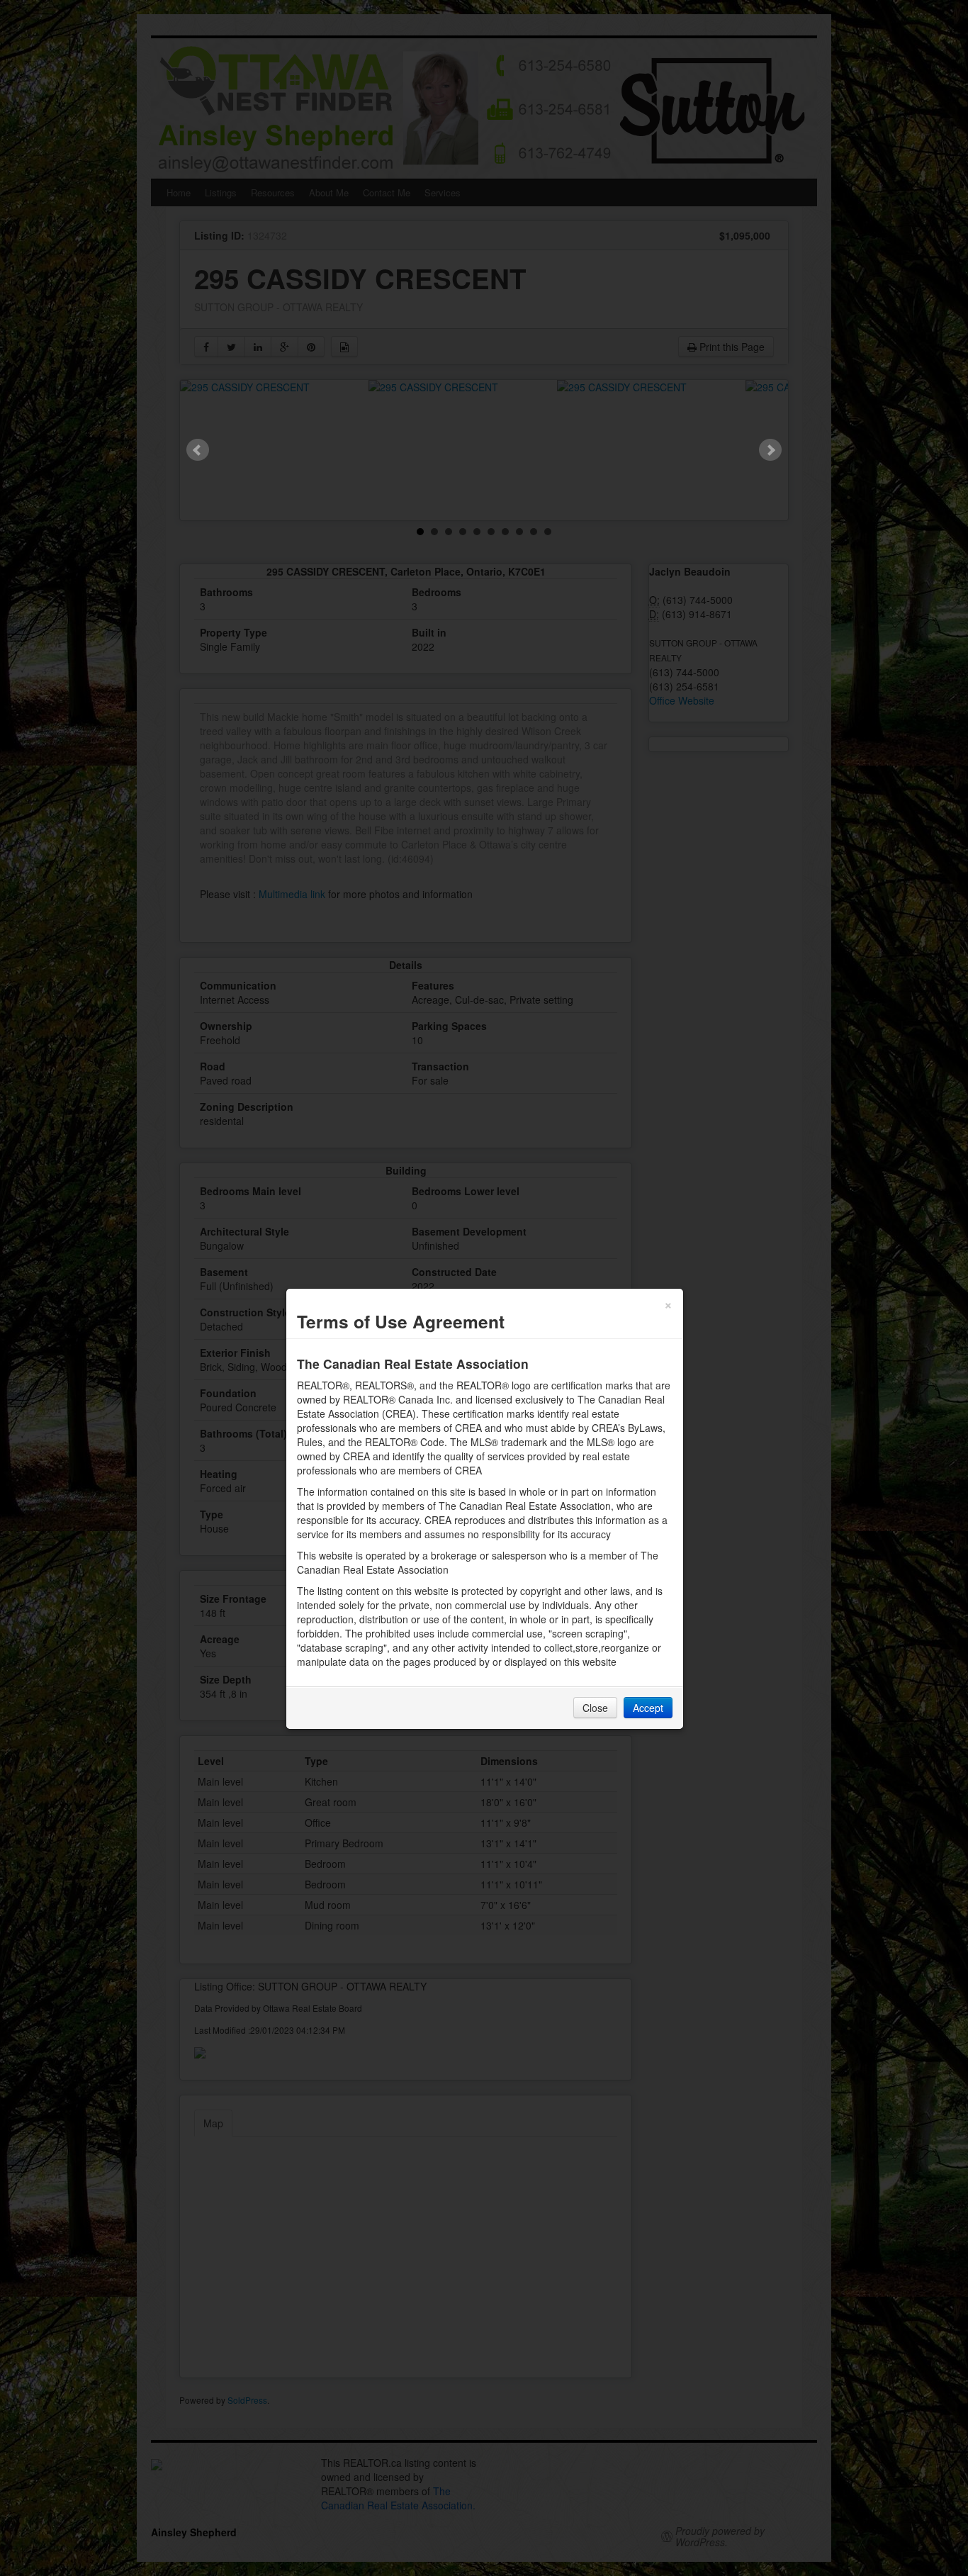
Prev (198, 450)
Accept (648, 1708)
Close (595, 1708)
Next (770, 450)
